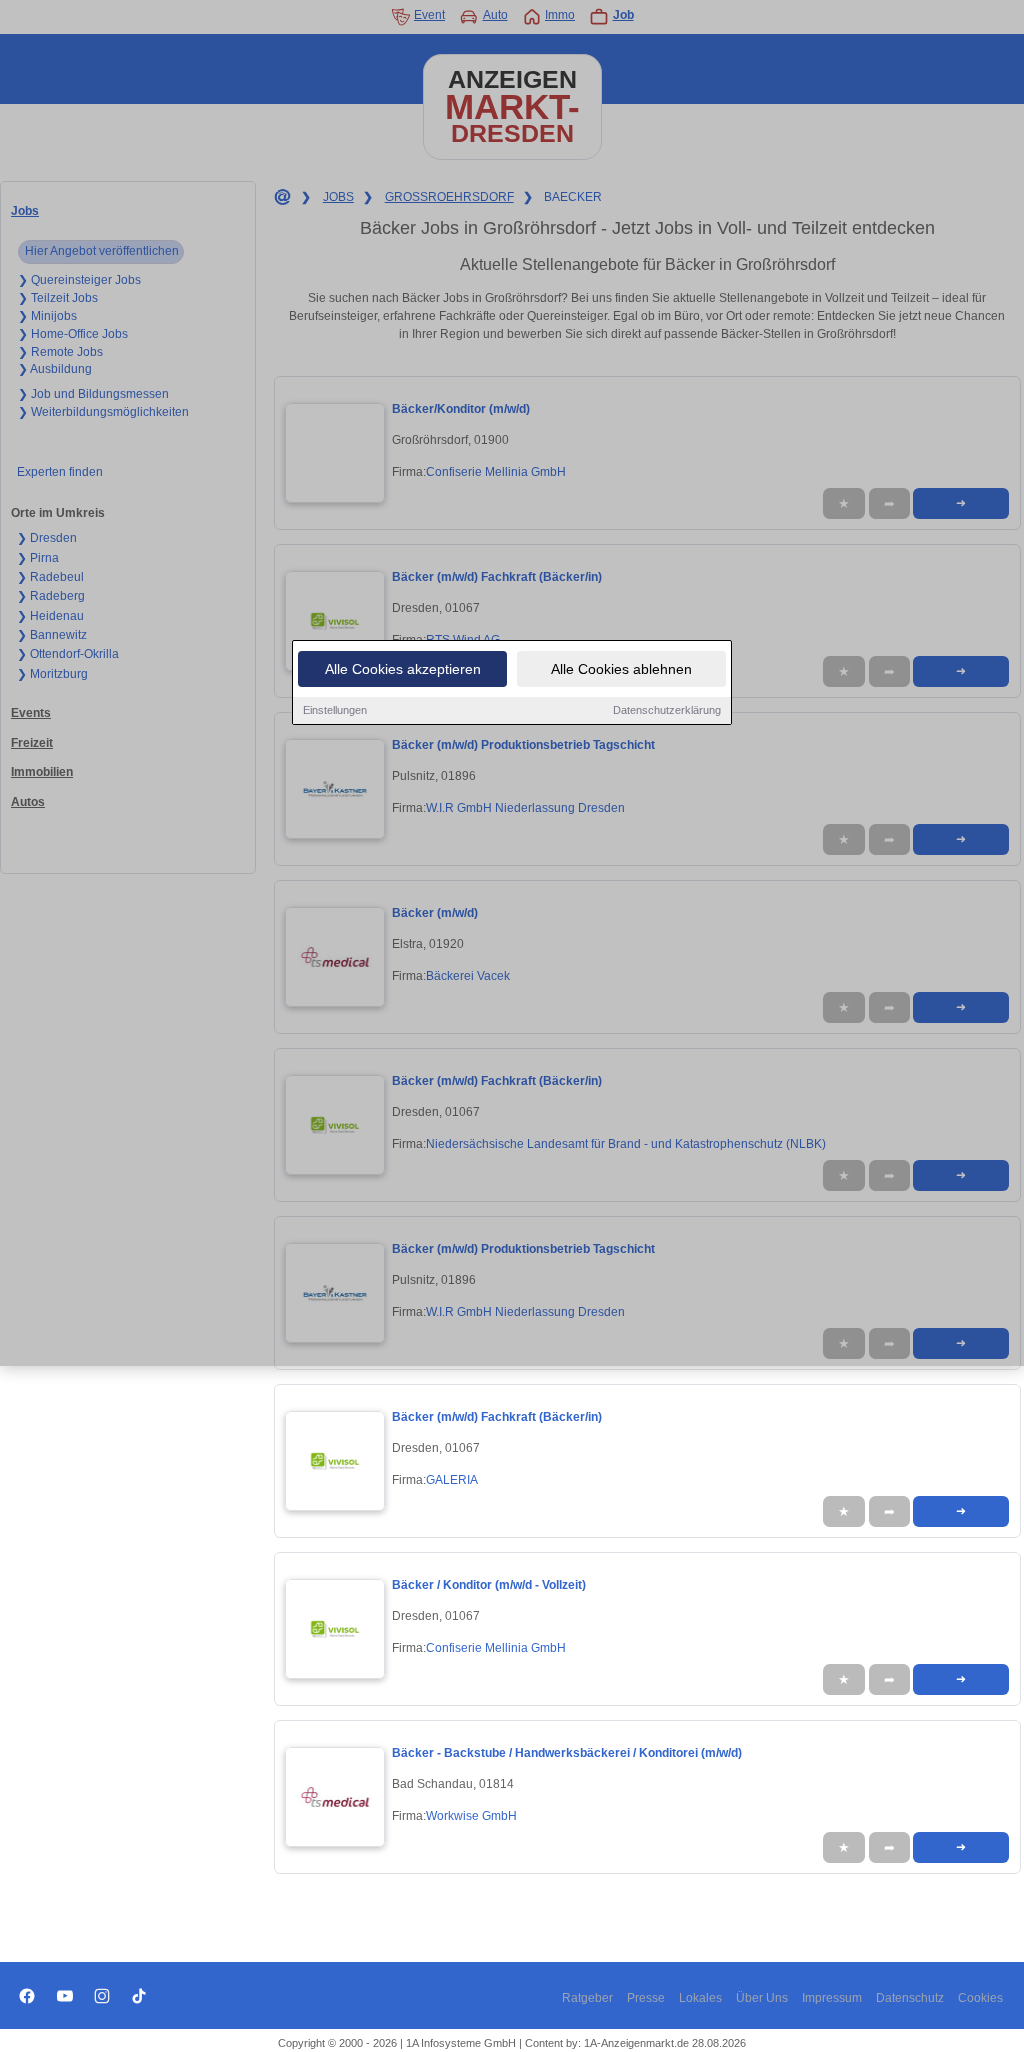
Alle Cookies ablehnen (621, 669)
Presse (646, 1998)
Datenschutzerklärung (667, 710)
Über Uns (762, 1998)
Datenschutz (910, 1998)
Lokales (700, 1998)
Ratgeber (587, 1998)
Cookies (980, 1998)
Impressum (832, 1998)
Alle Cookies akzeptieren (403, 669)
